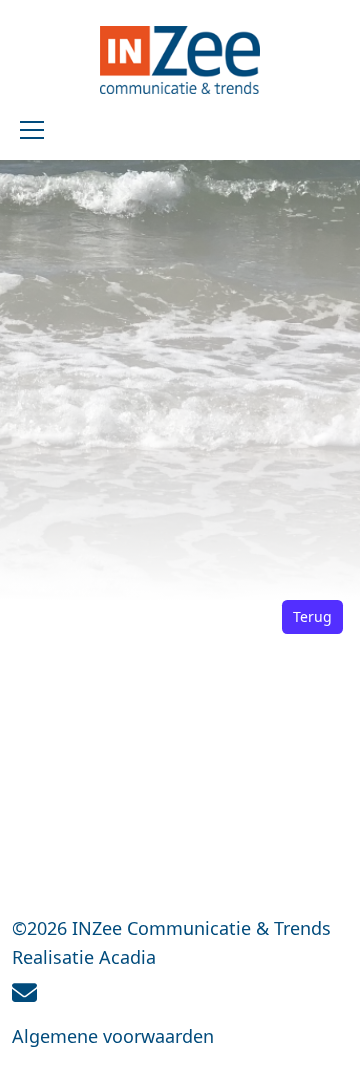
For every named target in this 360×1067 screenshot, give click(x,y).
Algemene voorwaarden (113, 1036)
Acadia (127, 957)
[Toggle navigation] (32, 130)
